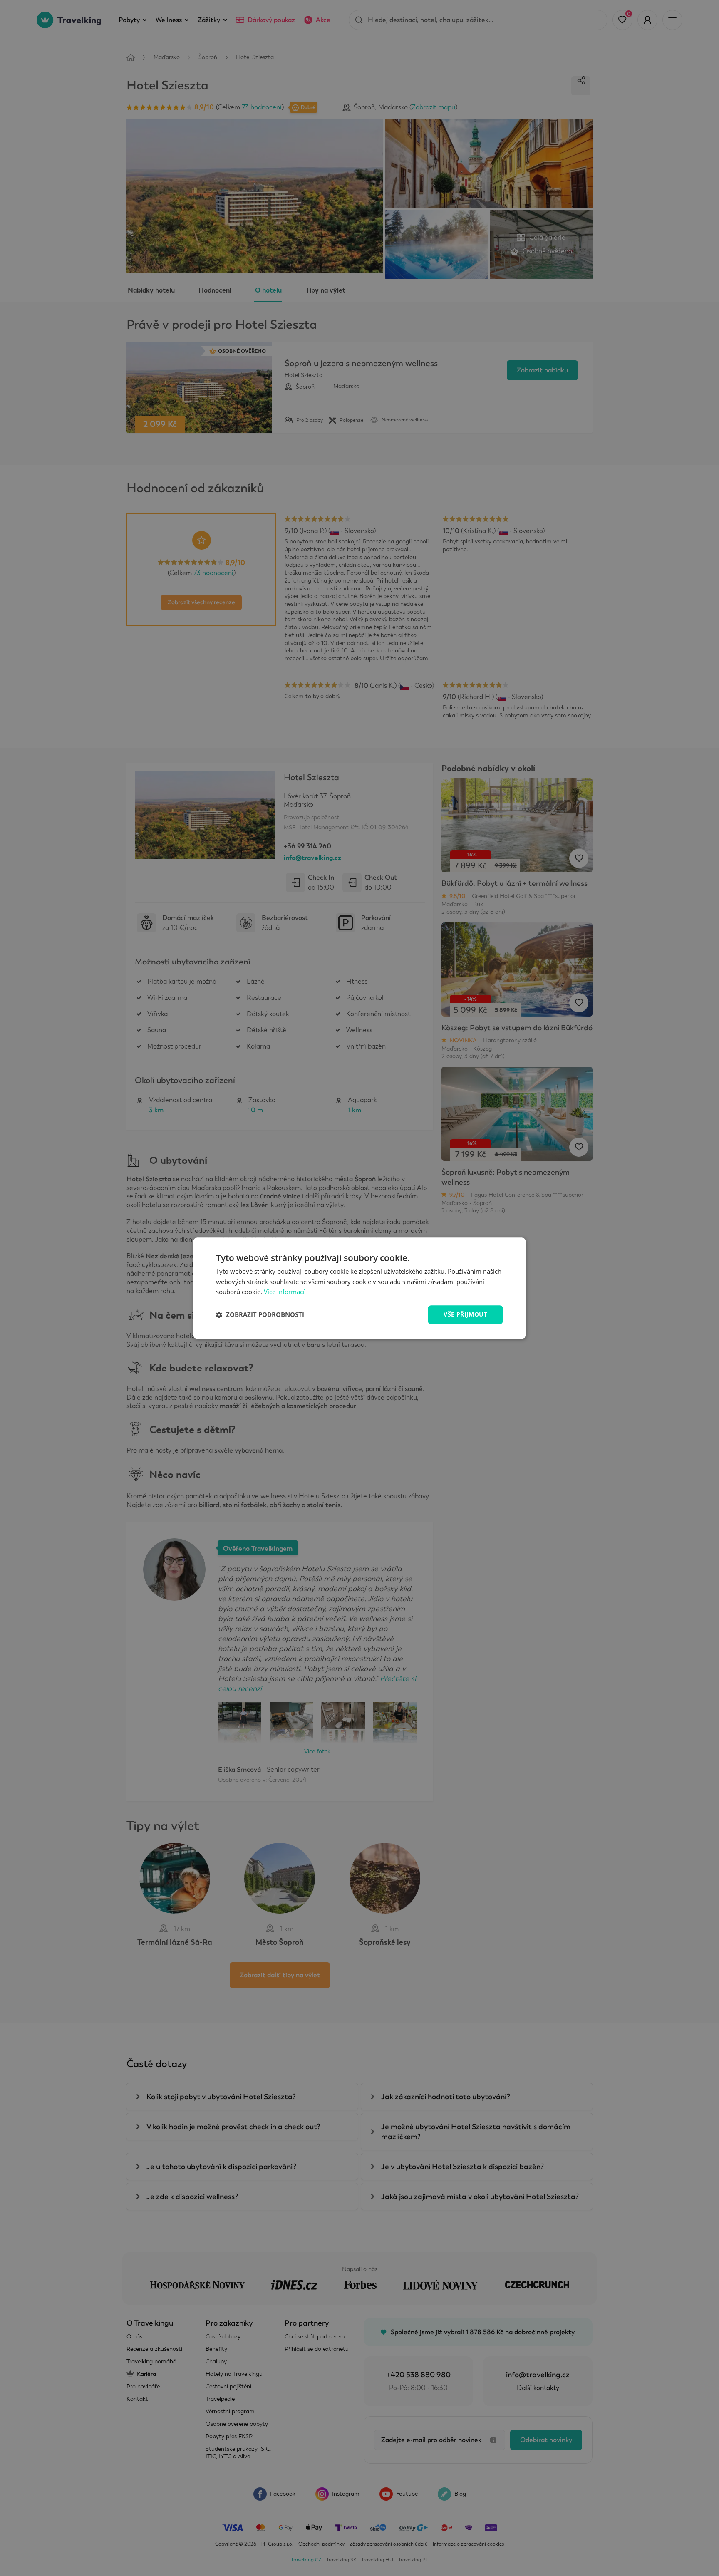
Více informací (284, 1292)
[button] (260, 1315)
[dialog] (359, 1288)
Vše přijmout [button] (465, 1314)
